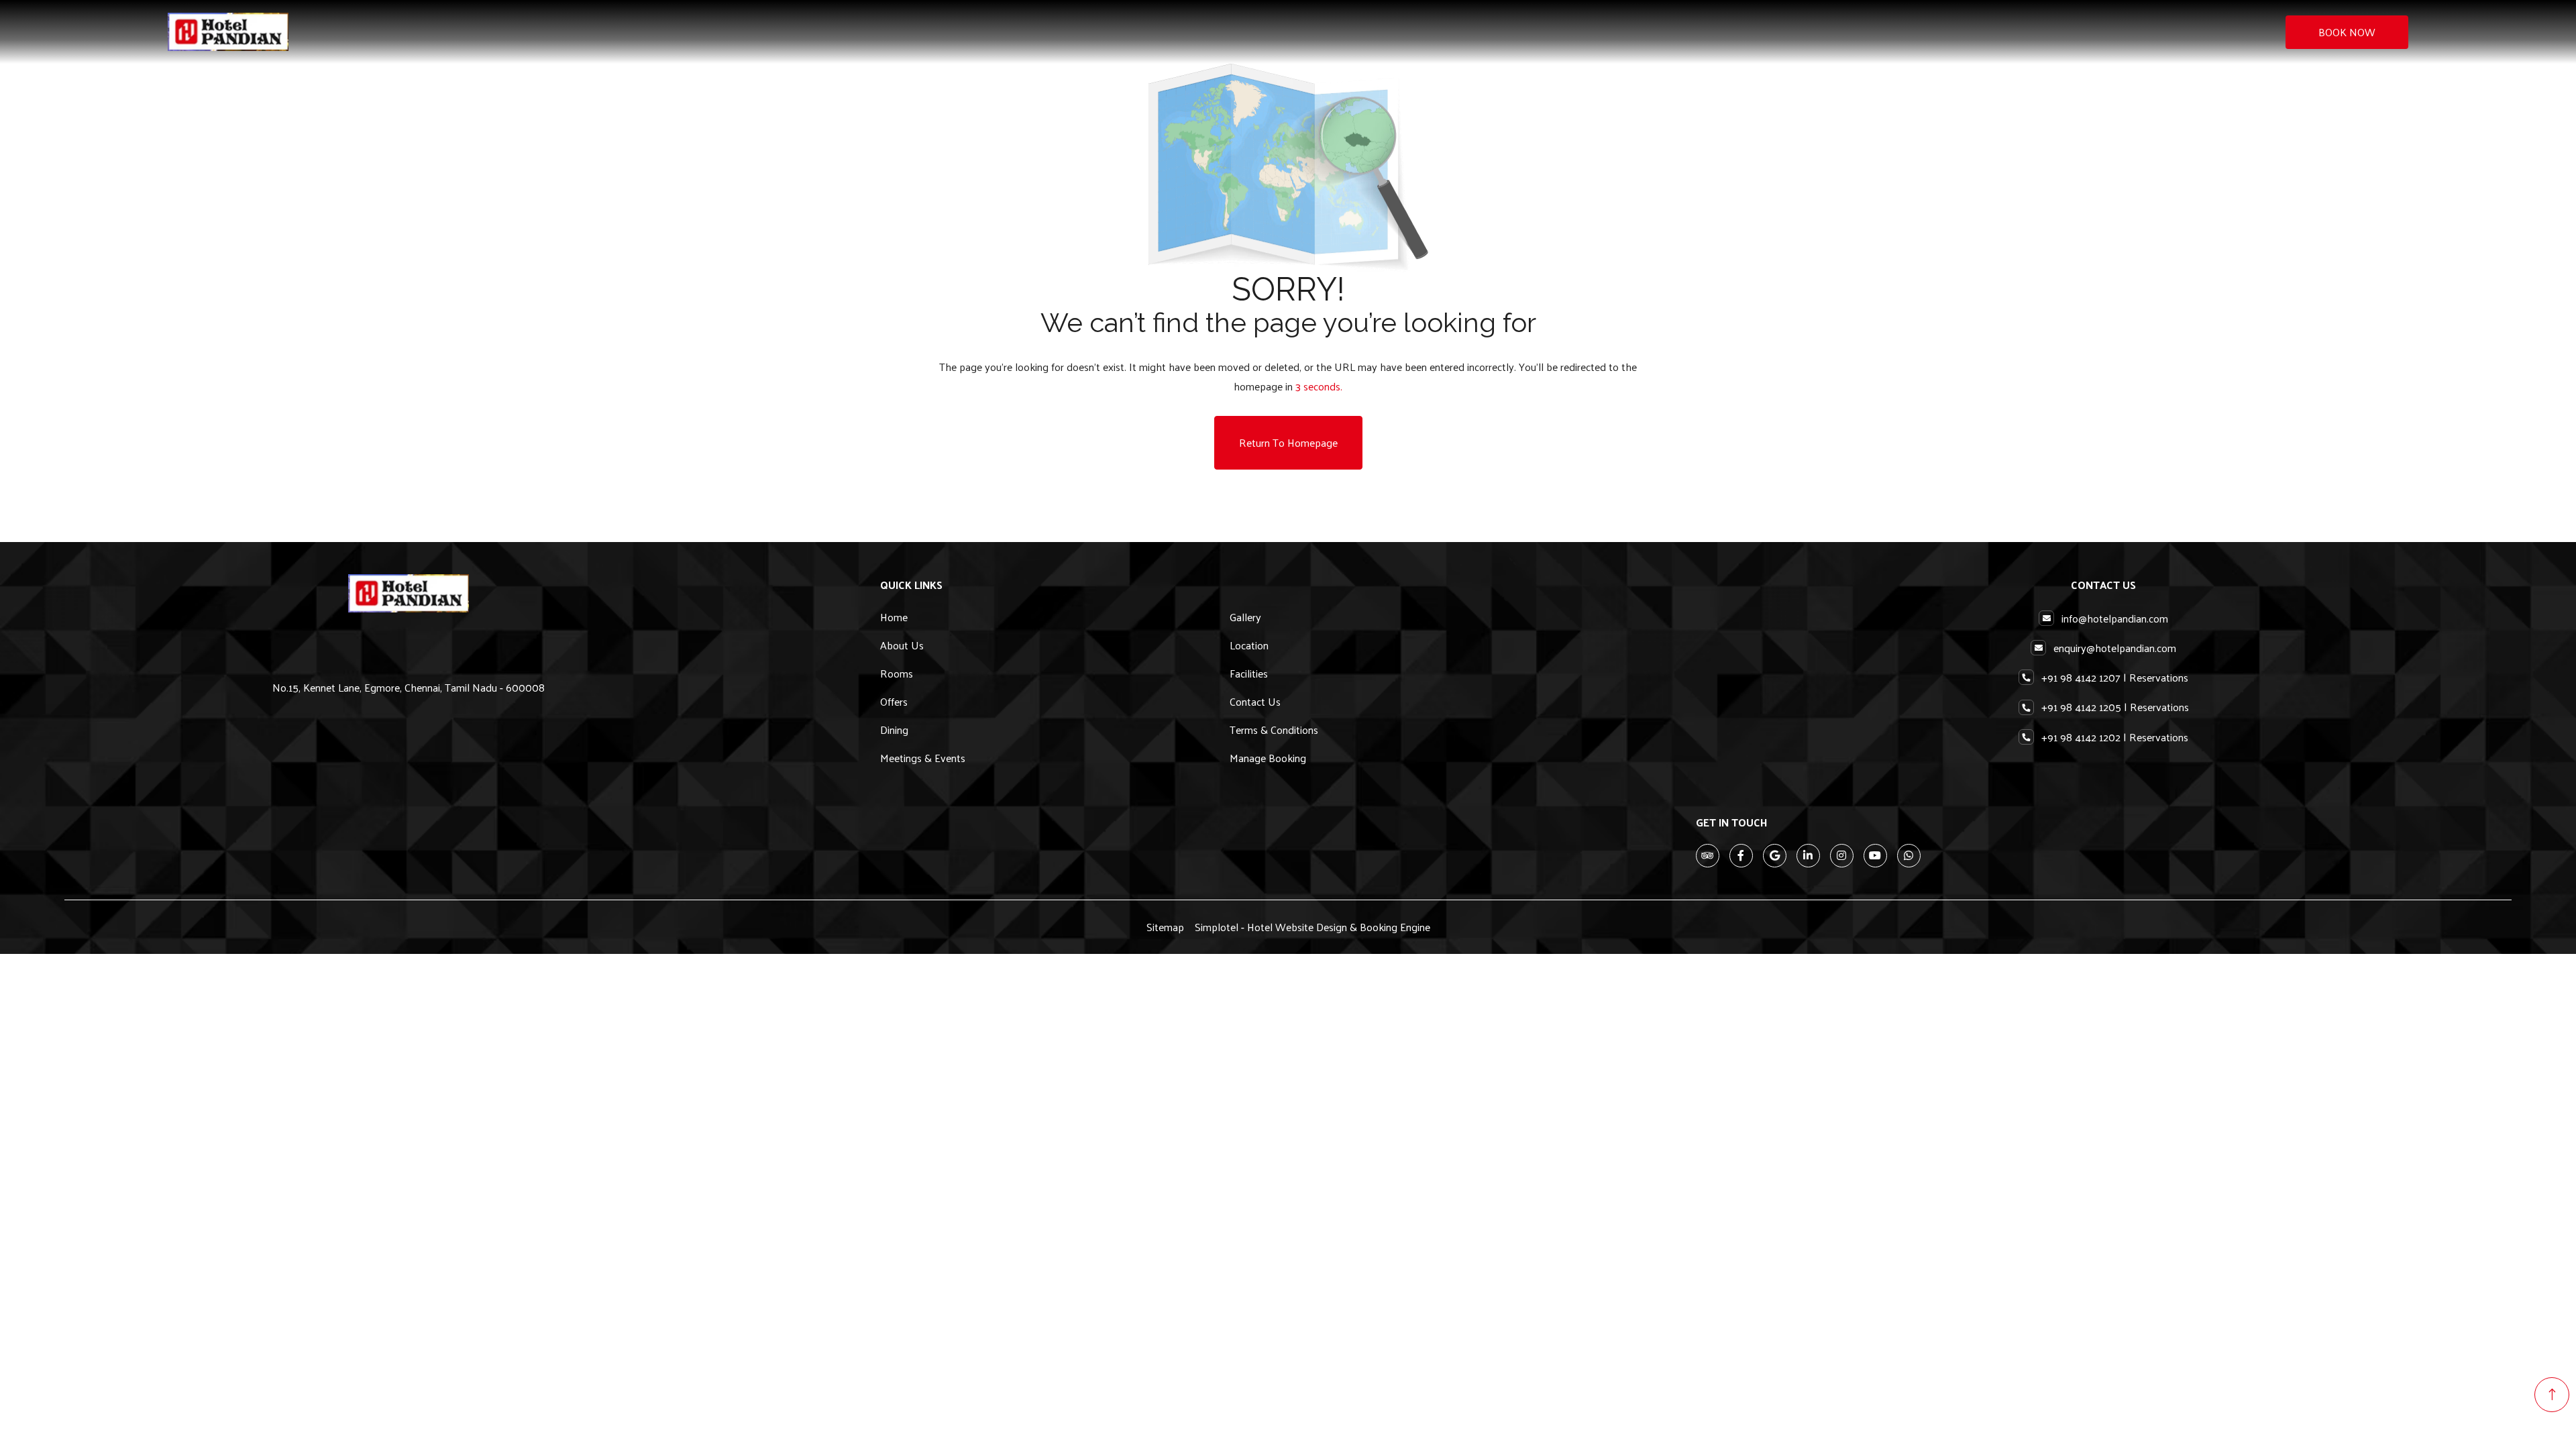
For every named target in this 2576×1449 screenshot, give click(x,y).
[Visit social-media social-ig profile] (1842, 856)
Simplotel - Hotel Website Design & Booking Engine (1312, 927)
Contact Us (1255, 701)
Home (894, 617)
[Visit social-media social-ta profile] (1708, 856)
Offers (894, 701)
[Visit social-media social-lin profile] (1808, 856)
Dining (894, 730)
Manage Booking (1268, 758)
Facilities (1249, 673)
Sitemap (1165, 927)
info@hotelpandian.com (2115, 618)
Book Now (2347, 32)
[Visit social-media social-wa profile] (1909, 856)
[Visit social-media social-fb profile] (1741, 856)
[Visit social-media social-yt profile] (1875, 856)
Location (1249, 645)
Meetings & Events (923, 758)
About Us (902, 645)
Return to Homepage (1288, 442)
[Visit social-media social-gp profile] (1775, 856)
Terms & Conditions (1274, 730)
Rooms (897, 673)
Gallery (1245, 617)
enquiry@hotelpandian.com (2115, 648)
